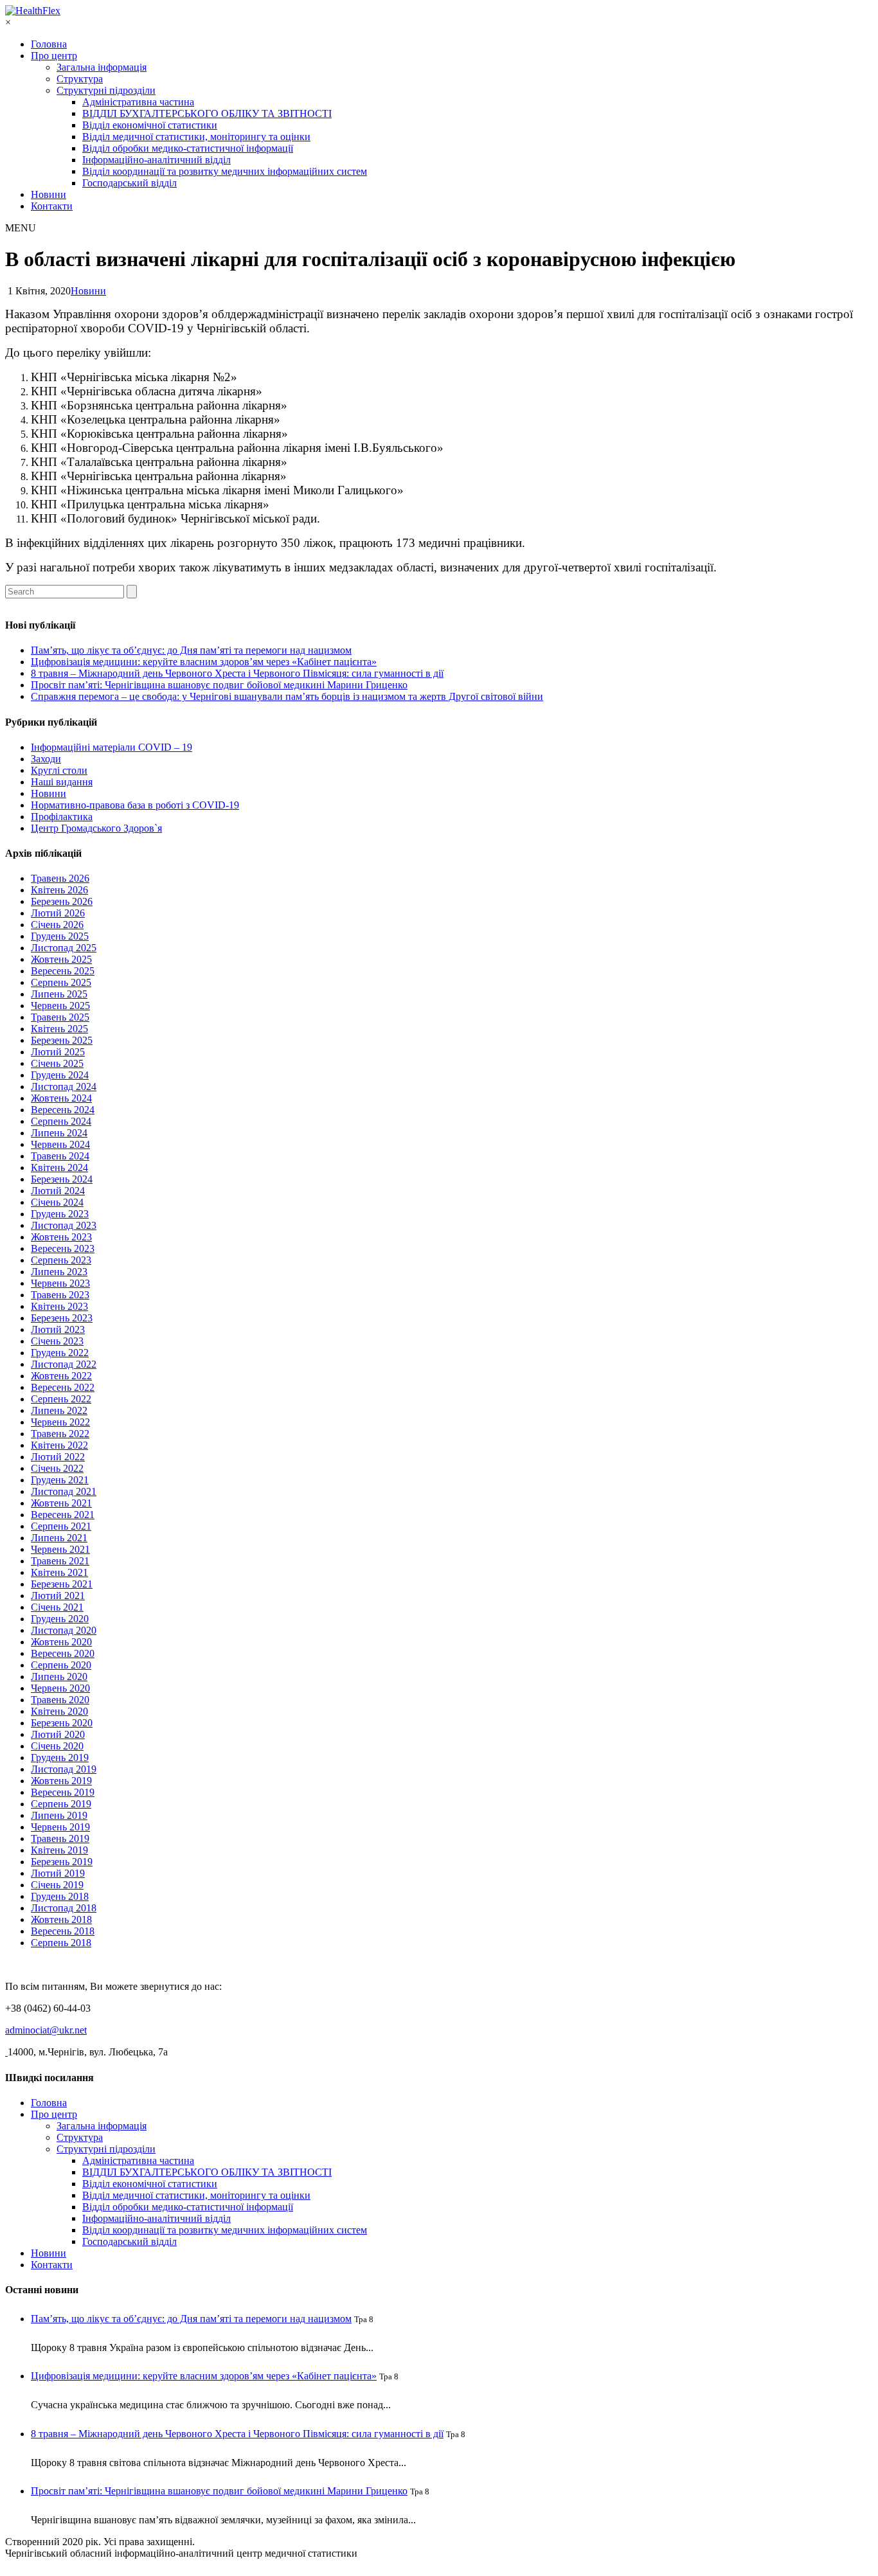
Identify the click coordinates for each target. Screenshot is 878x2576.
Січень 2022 (57, 1468)
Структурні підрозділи (106, 90)
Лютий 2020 (58, 1734)
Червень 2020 (60, 1688)
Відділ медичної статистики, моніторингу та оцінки (196, 137)
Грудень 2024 (60, 1075)
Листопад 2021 (64, 1491)
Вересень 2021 (63, 1515)
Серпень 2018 (61, 1943)
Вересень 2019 (63, 1792)
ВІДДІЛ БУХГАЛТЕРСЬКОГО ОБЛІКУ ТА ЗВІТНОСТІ (207, 113)
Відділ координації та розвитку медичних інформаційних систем (225, 171)
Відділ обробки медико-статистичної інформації (188, 148)
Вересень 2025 (63, 971)
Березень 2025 (62, 1040)
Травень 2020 (60, 1700)
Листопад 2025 (64, 948)
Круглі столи (59, 770)
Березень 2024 (62, 1179)
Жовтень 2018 (61, 1919)
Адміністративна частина (138, 102)
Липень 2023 (59, 1272)
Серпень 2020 (61, 1665)
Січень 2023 (57, 1341)
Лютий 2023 (58, 1329)
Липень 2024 (59, 1133)
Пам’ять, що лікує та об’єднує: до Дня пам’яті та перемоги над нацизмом (191, 650)
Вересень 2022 (63, 1387)
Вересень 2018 (63, 1931)
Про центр (54, 56)
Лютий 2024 (58, 1191)
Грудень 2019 (60, 1758)
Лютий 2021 (58, 1596)
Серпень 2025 (61, 982)
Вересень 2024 (63, 1110)
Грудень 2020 (60, 1619)
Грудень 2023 (60, 1214)
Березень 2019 (62, 1862)
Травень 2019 (60, 1838)
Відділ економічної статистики (150, 125)
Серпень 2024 (61, 1121)
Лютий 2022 (58, 1457)
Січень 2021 (57, 1607)
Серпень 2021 (61, 1526)
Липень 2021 (59, 1538)
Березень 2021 (62, 1584)
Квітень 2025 (59, 1029)
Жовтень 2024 (61, 1098)
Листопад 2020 (64, 1630)
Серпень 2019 (61, 1804)
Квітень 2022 (59, 1445)
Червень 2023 (60, 1283)
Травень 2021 (60, 1561)
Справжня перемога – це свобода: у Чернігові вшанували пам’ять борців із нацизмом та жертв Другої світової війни (287, 696)
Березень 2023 (62, 1318)
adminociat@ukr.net (46, 2030)
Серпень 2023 (61, 1260)
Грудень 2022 (60, 1353)
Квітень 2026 (59, 890)
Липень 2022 (59, 1410)
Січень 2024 (57, 1202)
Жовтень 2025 (61, 959)
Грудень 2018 (60, 1896)
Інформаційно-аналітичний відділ (157, 160)
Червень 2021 (60, 1549)
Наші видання (62, 782)
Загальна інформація (102, 67)
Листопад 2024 (64, 1087)
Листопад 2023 (64, 1225)
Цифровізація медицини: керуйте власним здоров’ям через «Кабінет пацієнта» (204, 662)
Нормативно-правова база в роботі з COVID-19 (135, 805)
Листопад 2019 (64, 1769)
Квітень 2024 (59, 1167)
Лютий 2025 (58, 1052)
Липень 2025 (59, 994)
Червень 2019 (60, 1827)
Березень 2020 (62, 1723)
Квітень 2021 (59, 1572)
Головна (49, 44)
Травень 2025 (60, 1017)
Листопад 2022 (64, 1364)
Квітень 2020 (59, 1711)
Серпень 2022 (61, 1399)
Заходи (46, 759)
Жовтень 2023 (61, 1237)
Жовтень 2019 (61, 1781)
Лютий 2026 (58, 913)
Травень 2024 (60, 1156)
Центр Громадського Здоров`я (96, 828)
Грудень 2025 (60, 936)
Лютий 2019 (58, 1873)
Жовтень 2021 (61, 1503)
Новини (49, 194)
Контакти (52, 206)
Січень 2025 (57, 1063)
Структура (80, 79)
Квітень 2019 (59, 1850)
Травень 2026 (60, 878)
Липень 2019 (59, 1815)
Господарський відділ (130, 183)
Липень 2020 (59, 1677)
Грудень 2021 (60, 1480)
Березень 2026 (62, 901)
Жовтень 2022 (61, 1376)
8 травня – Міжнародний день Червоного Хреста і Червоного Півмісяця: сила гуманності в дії (237, 673)
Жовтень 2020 (61, 1642)
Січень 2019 (57, 1885)
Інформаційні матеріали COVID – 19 (112, 747)
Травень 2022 (60, 1434)
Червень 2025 (60, 1006)
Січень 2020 (57, 1746)
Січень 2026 (57, 925)
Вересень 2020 (63, 1653)
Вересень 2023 (63, 1248)
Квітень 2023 (59, 1306)
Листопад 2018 (64, 1908)
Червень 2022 (60, 1422)
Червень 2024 (60, 1144)
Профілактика (62, 817)
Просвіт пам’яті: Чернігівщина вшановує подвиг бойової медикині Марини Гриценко (219, 685)
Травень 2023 (60, 1295)
